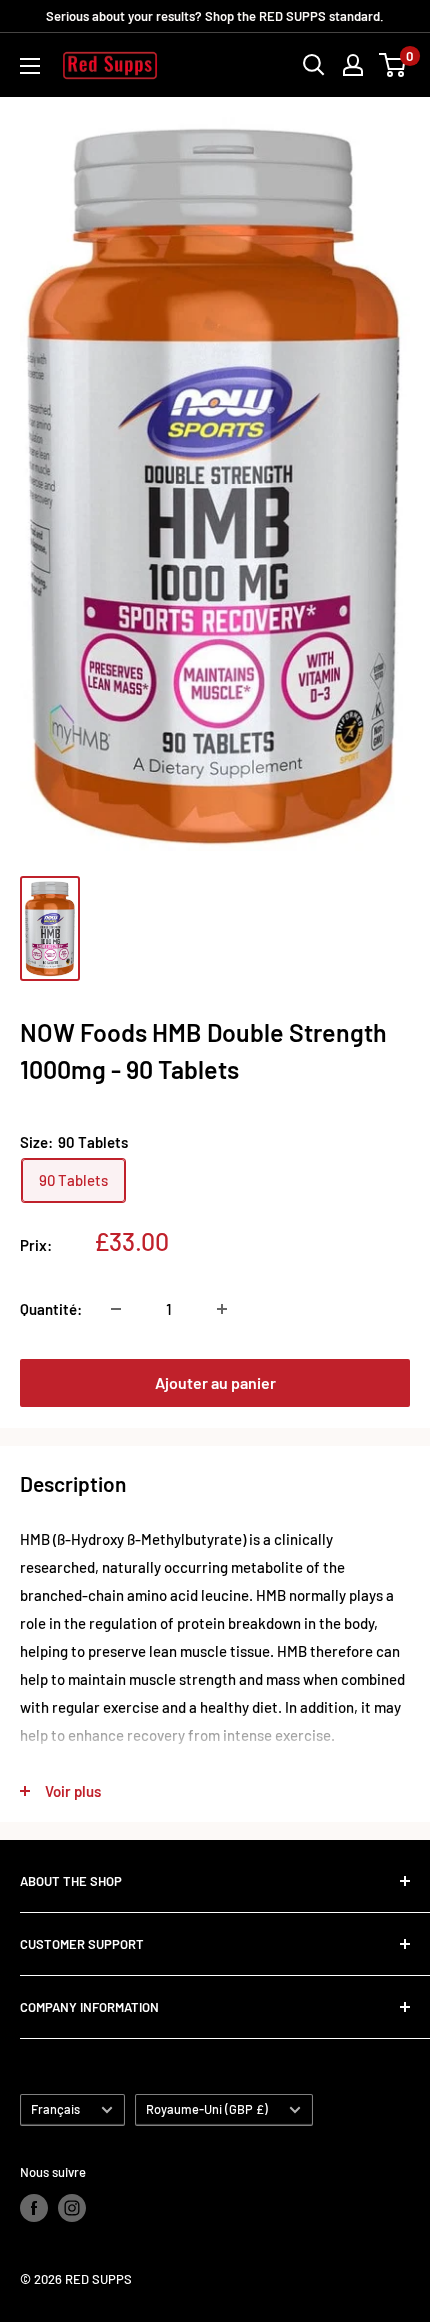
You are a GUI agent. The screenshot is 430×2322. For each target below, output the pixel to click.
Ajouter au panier (215, 1382)
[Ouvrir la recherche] (314, 65)
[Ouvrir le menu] (30, 66)
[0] (393, 65)
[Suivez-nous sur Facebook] (34, 2208)
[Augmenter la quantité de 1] (222, 1309)
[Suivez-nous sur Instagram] (72, 2208)
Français (55, 2109)
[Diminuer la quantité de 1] (116, 1309)
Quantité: (51, 1309)
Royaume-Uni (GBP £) (207, 2109)
